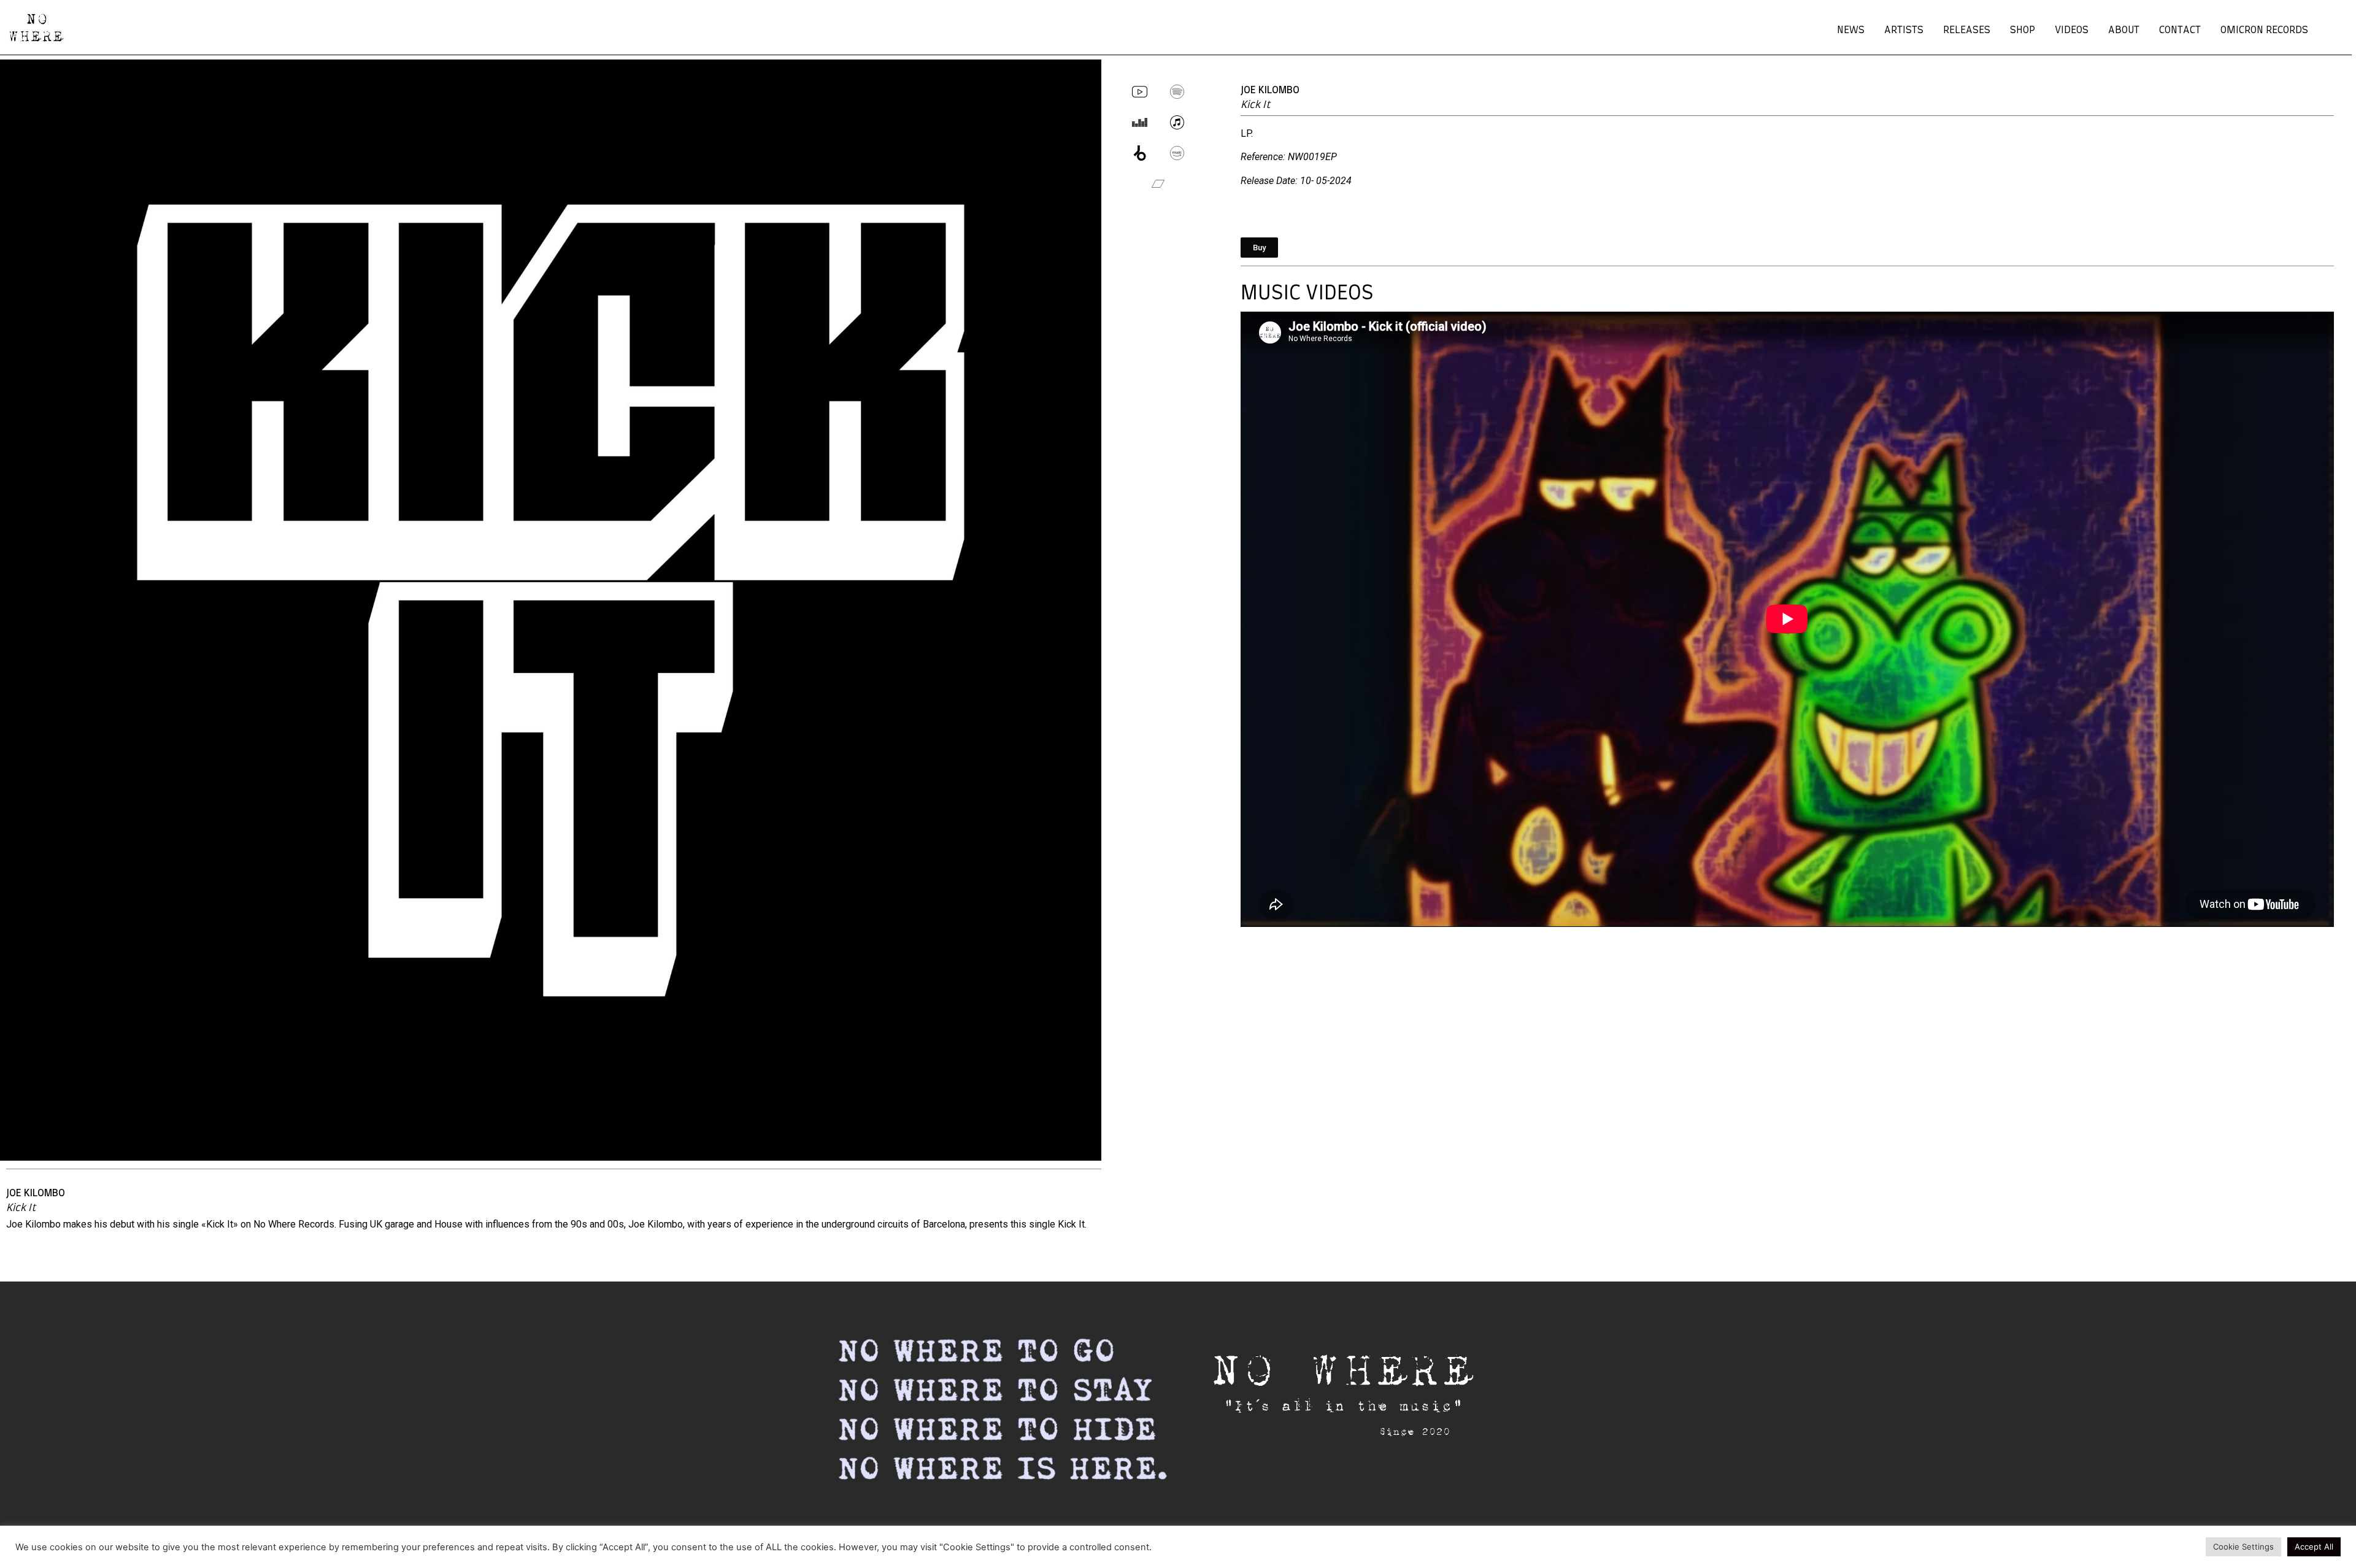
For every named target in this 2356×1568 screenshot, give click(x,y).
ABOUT (2124, 30)
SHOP (2023, 30)
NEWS (1851, 30)
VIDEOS (2072, 30)
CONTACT (2180, 30)
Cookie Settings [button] (2243, 1547)
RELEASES (1967, 30)
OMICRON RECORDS (2264, 30)
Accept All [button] (2314, 1547)
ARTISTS (1904, 30)
